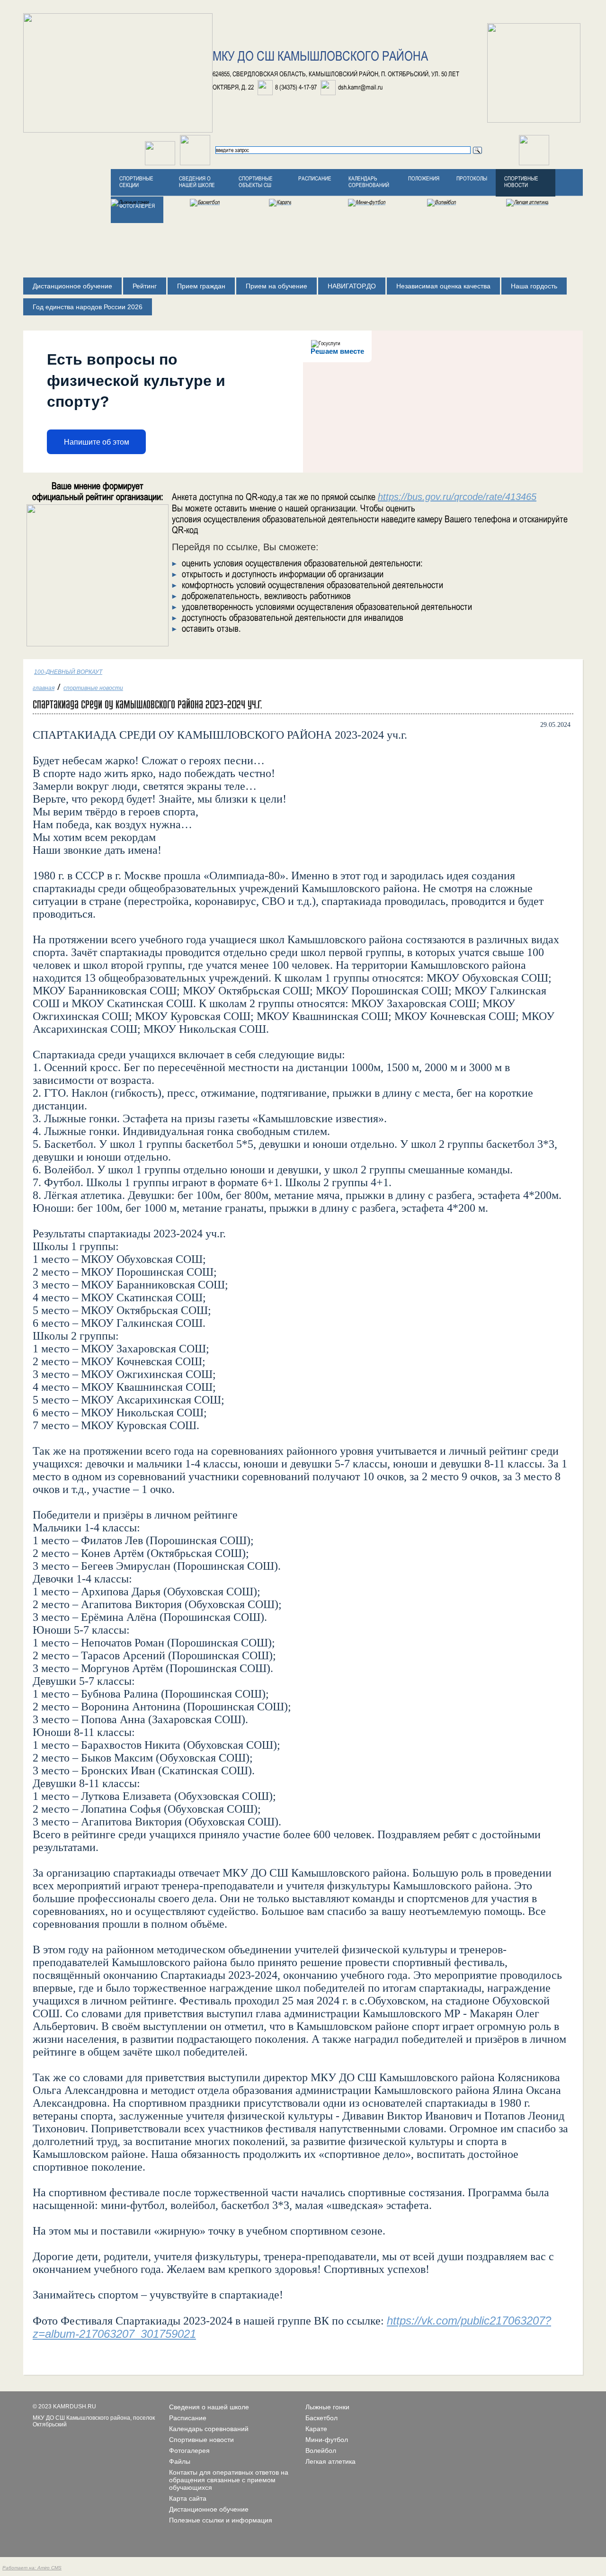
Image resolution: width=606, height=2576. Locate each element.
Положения (424, 179)
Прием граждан (201, 286)
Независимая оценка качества (443, 286)
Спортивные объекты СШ (256, 182)
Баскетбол (321, 2418)
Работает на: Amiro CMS (32, 2568)
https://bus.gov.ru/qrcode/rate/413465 (457, 497)
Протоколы (472, 179)
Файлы (180, 2461)
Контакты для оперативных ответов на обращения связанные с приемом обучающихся (229, 2480)
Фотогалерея (189, 2451)
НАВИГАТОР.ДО (352, 286)
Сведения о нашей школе (197, 182)
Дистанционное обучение (72, 286)
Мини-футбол (327, 2440)
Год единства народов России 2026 (88, 307)
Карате (316, 2429)
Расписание (315, 179)
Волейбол (321, 2451)
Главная (44, 688)
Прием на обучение (276, 286)
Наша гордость (534, 286)
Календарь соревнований (369, 182)
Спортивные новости (521, 182)
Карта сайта (188, 2498)
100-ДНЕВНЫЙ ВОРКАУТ (68, 672)
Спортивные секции (136, 182)
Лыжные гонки (327, 2407)
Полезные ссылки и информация (221, 2520)
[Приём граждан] (195, 163)
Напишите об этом (97, 442)
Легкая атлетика (330, 2461)
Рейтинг (145, 286)
